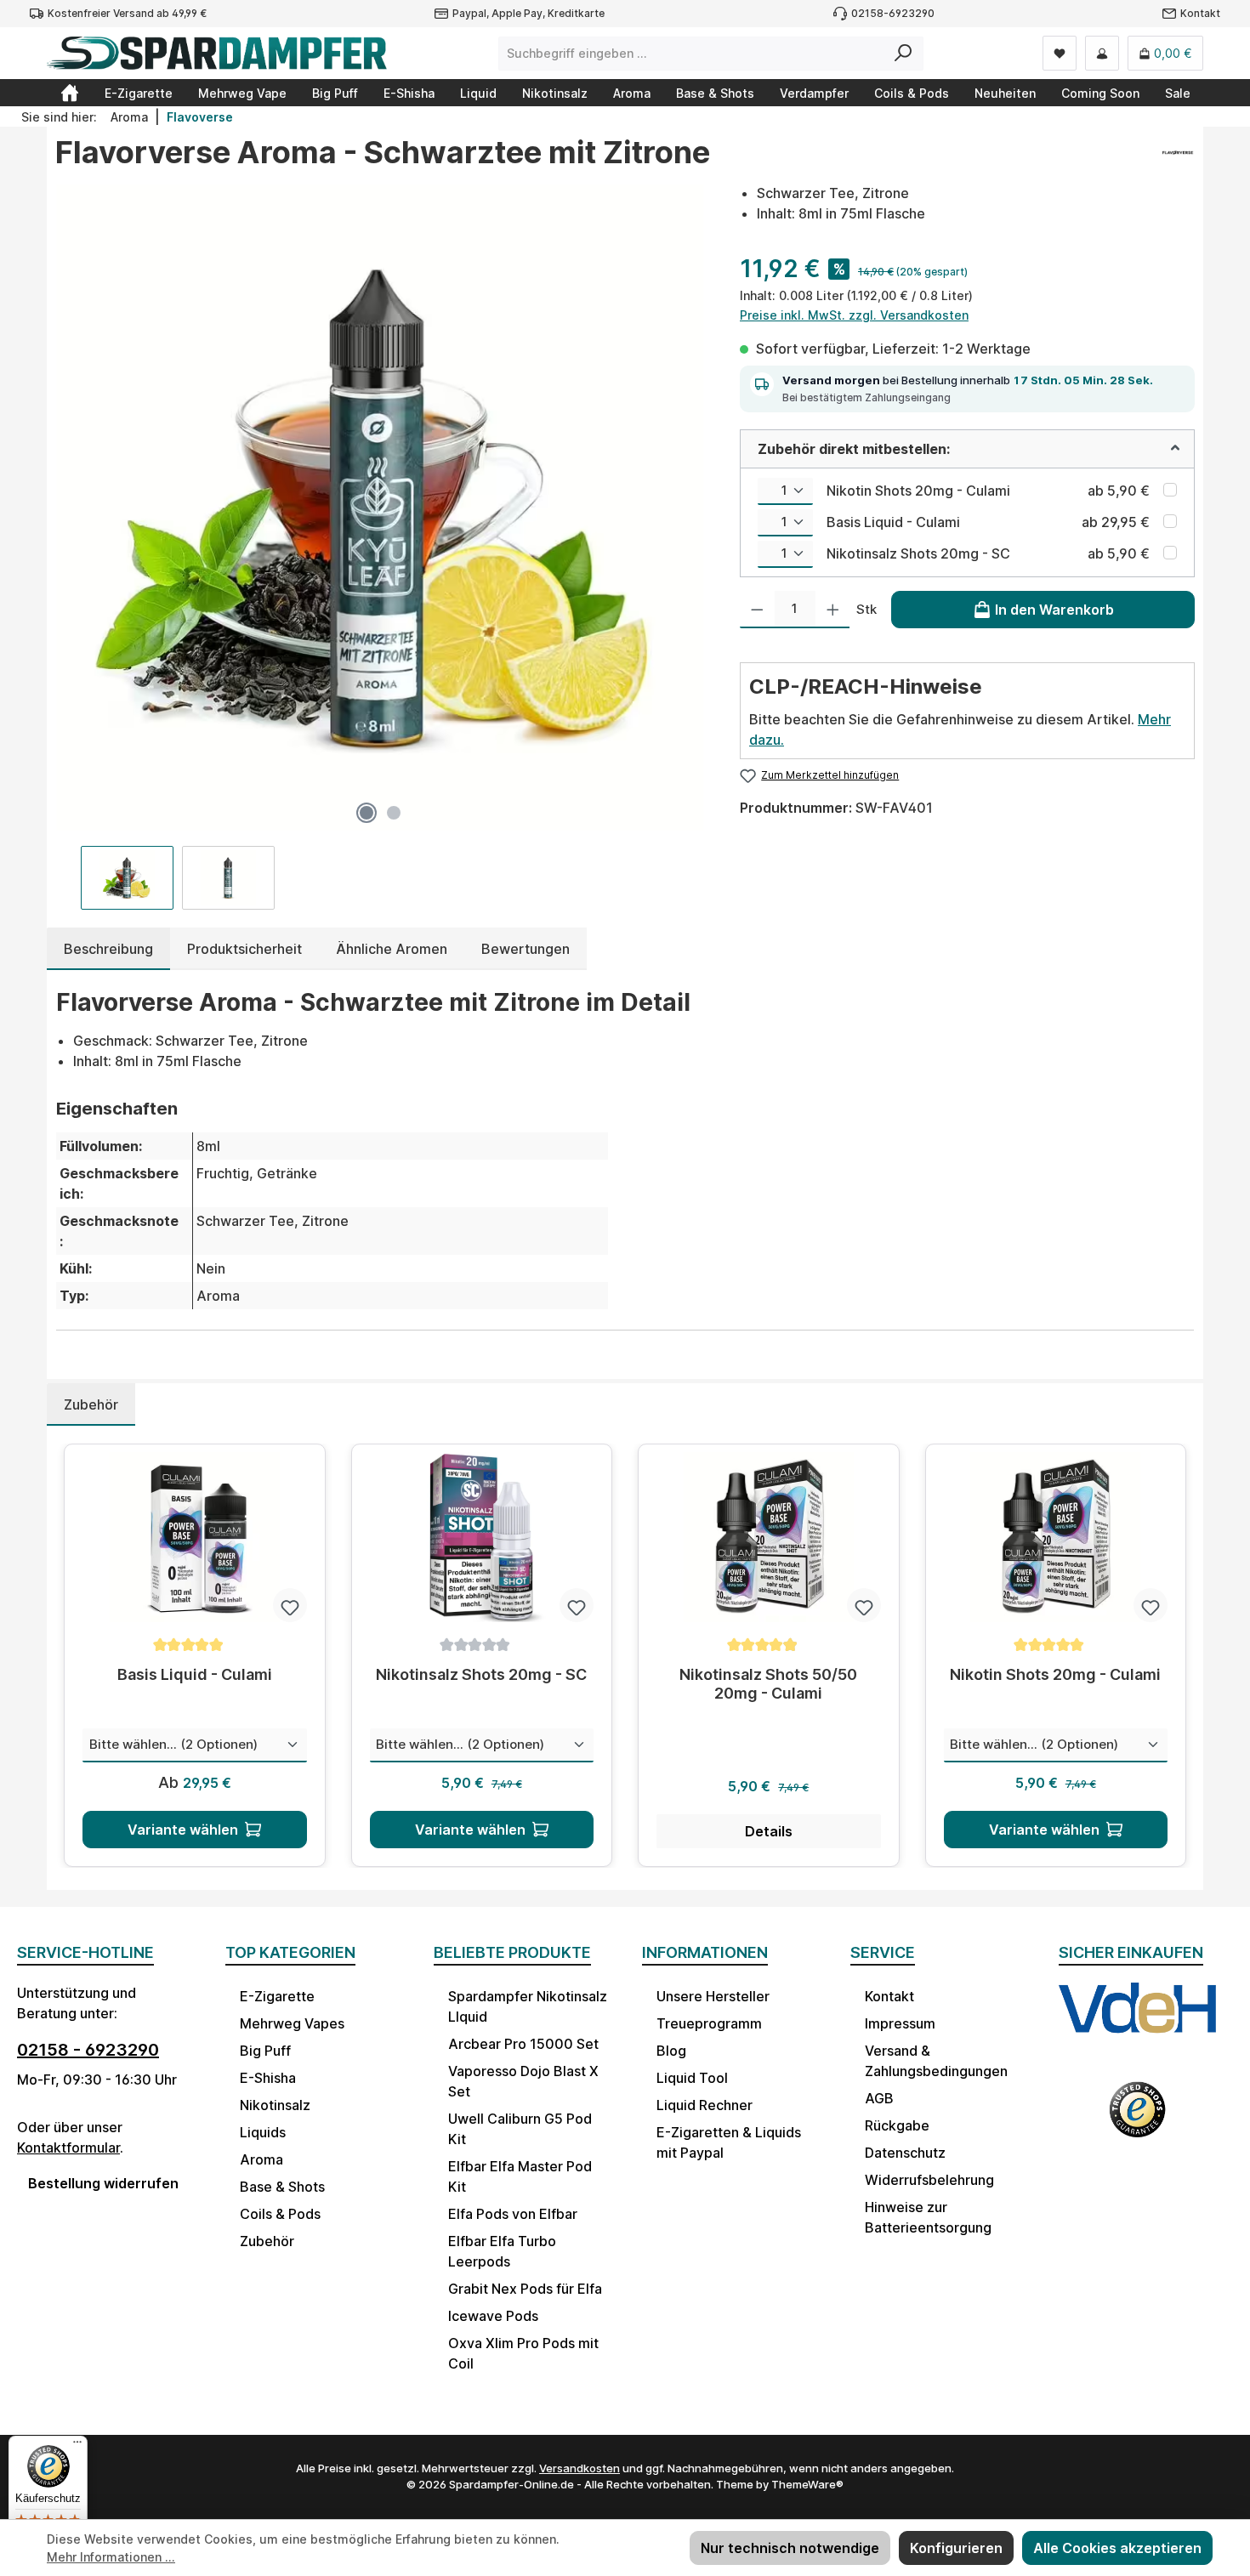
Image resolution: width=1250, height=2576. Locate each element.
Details (769, 1831)
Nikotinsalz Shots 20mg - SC (918, 553)
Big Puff (265, 2051)
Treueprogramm (709, 2023)
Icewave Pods (493, 2316)
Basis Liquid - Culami (893, 522)
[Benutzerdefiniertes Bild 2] (1137, 2119)
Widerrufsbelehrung (929, 2180)
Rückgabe (897, 2125)
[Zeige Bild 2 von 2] (394, 813)
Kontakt (1200, 13)
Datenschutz (905, 2153)
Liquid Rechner (705, 2105)
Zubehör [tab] (91, 1404)
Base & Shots (282, 2187)
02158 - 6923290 (88, 2050)
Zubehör (267, 2241)
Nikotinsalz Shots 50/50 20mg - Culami (768, 1684)
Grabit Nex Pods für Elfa (525, 2289)
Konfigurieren (956, 2548)
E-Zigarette (277, 1996)
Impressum (900, 2023)
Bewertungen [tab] (526, 949)
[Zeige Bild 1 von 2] (366, 813)
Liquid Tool (692, 2078)
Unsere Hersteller (713, 1996)
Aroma (261, 2159)
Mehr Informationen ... (111, 2557)
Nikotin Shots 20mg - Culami (918, 491)
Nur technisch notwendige (790, 2548)
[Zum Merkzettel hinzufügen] (290, 1605)
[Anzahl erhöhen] (833, 610)
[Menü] (77, 2446)
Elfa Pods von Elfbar (513, 2214)
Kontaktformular (68, 2148)
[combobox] (691, 54)
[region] (381, 546)
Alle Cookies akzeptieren (1117, 2548)
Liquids (263, 2132)
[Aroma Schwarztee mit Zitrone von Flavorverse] (380, 508)
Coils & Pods (280, 2214)
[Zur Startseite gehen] (217, 53)
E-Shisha (268, 2078)
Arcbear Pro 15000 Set (523, 2044)
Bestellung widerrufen (103, 2183)
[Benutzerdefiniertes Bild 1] (1137, 2023)
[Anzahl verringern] (757, 610)
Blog (671, 2051)
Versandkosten (580, 2468)
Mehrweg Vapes (292, 2023)
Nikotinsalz (275, 2105)
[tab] (108, 949)
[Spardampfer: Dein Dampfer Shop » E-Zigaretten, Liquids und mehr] (70, 93)
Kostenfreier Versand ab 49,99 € (127, 13)
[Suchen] (903, 54)
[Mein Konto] (1102, 53)
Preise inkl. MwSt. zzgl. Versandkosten (854, 315)
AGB (879, 2098)
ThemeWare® (807, 2484)
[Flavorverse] (1177, 159)
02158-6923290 (893, 13)
